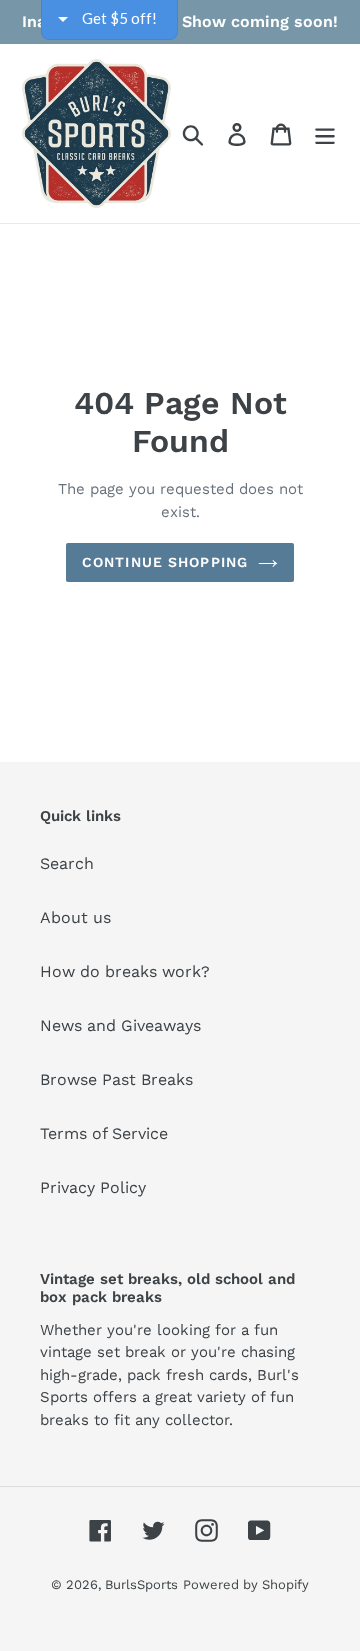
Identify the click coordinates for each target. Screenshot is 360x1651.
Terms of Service (104, 1133)
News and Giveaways (120, 1025)
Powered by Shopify (246, 1584)
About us (75, 917)
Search (67, 863)
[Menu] (325, 133)
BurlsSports (141, 1584)
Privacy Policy (93, 1187)
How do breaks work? (125, 971)
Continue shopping (165, 562)
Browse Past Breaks (116, 1079)
